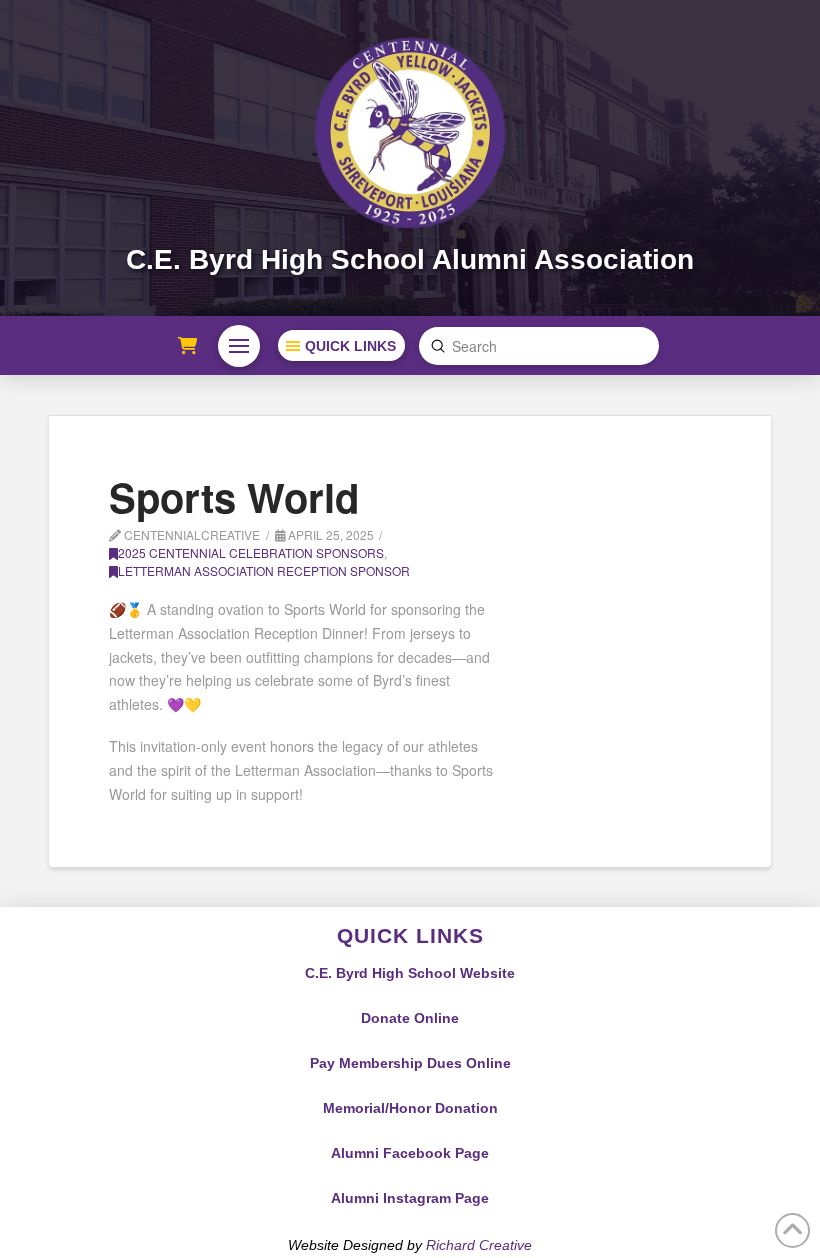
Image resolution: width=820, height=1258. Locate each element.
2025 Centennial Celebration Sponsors (251, 552)
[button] (239, 346)
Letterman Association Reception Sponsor (264, 570)
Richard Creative (479, 1245)
